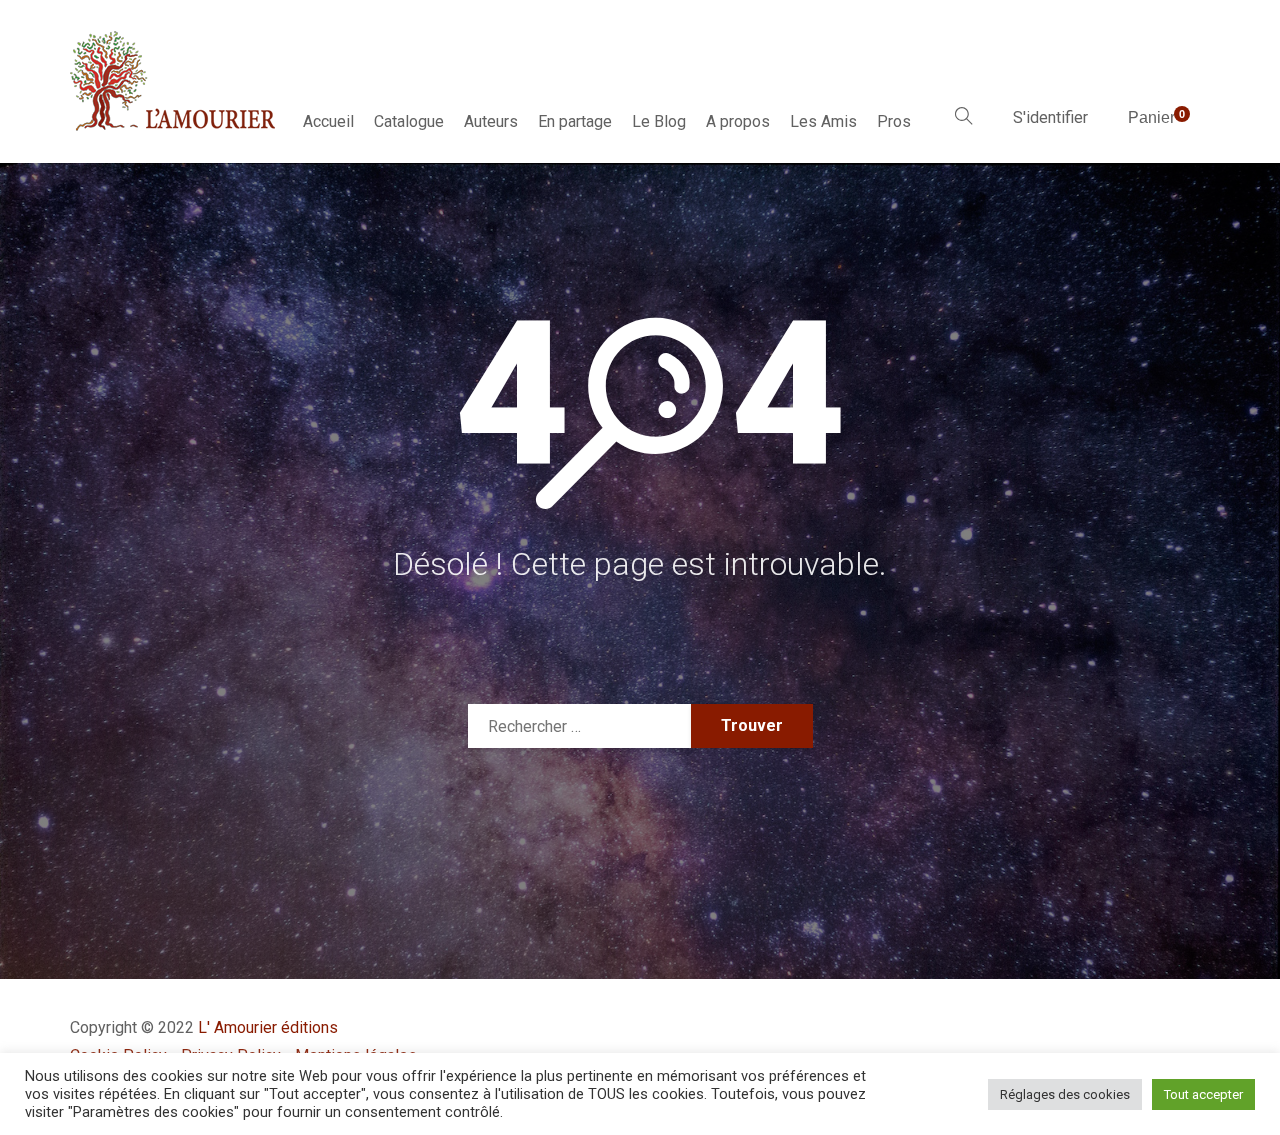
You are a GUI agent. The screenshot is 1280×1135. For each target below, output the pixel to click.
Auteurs (491, 121)
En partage (575, 121)
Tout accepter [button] (1203, 1094)
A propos (738, 121)
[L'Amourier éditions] (174, 81)
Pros (894, 121)
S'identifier (1050, 117)
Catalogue (409, 121)
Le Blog (659, 121)
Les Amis (823, 121)
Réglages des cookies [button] (1065, 1094)
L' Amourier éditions (268, 1027)
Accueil (328, 121)
